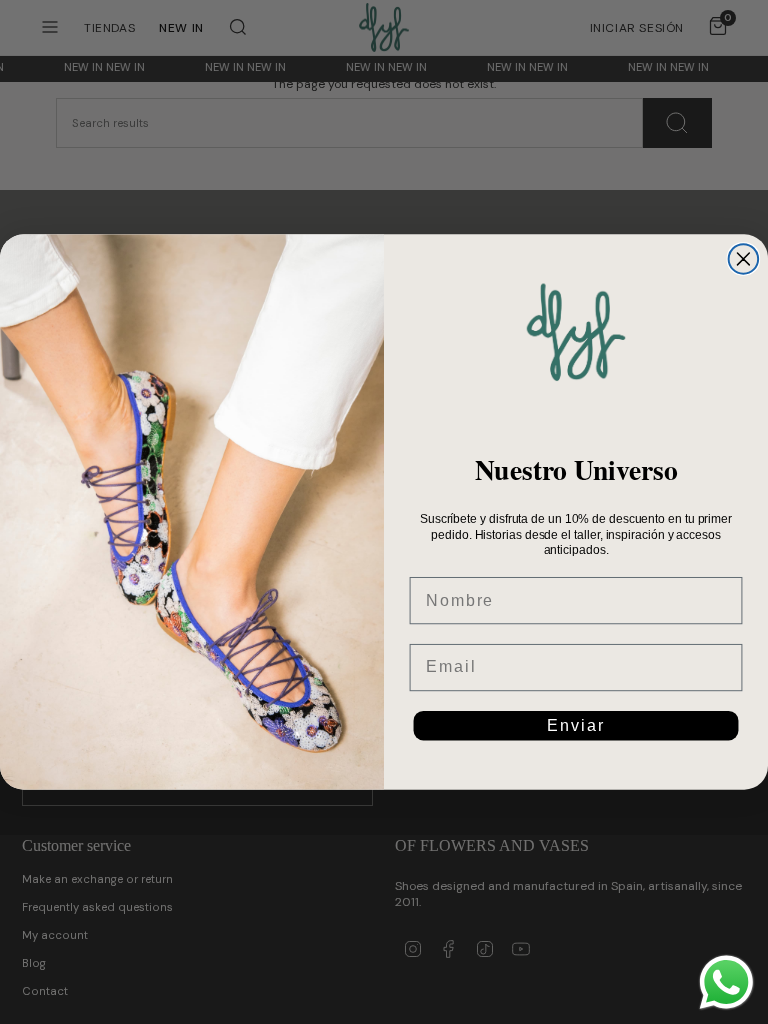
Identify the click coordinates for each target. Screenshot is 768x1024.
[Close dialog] (744, 259)
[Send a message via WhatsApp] (726, 982)
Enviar (575, 725)
